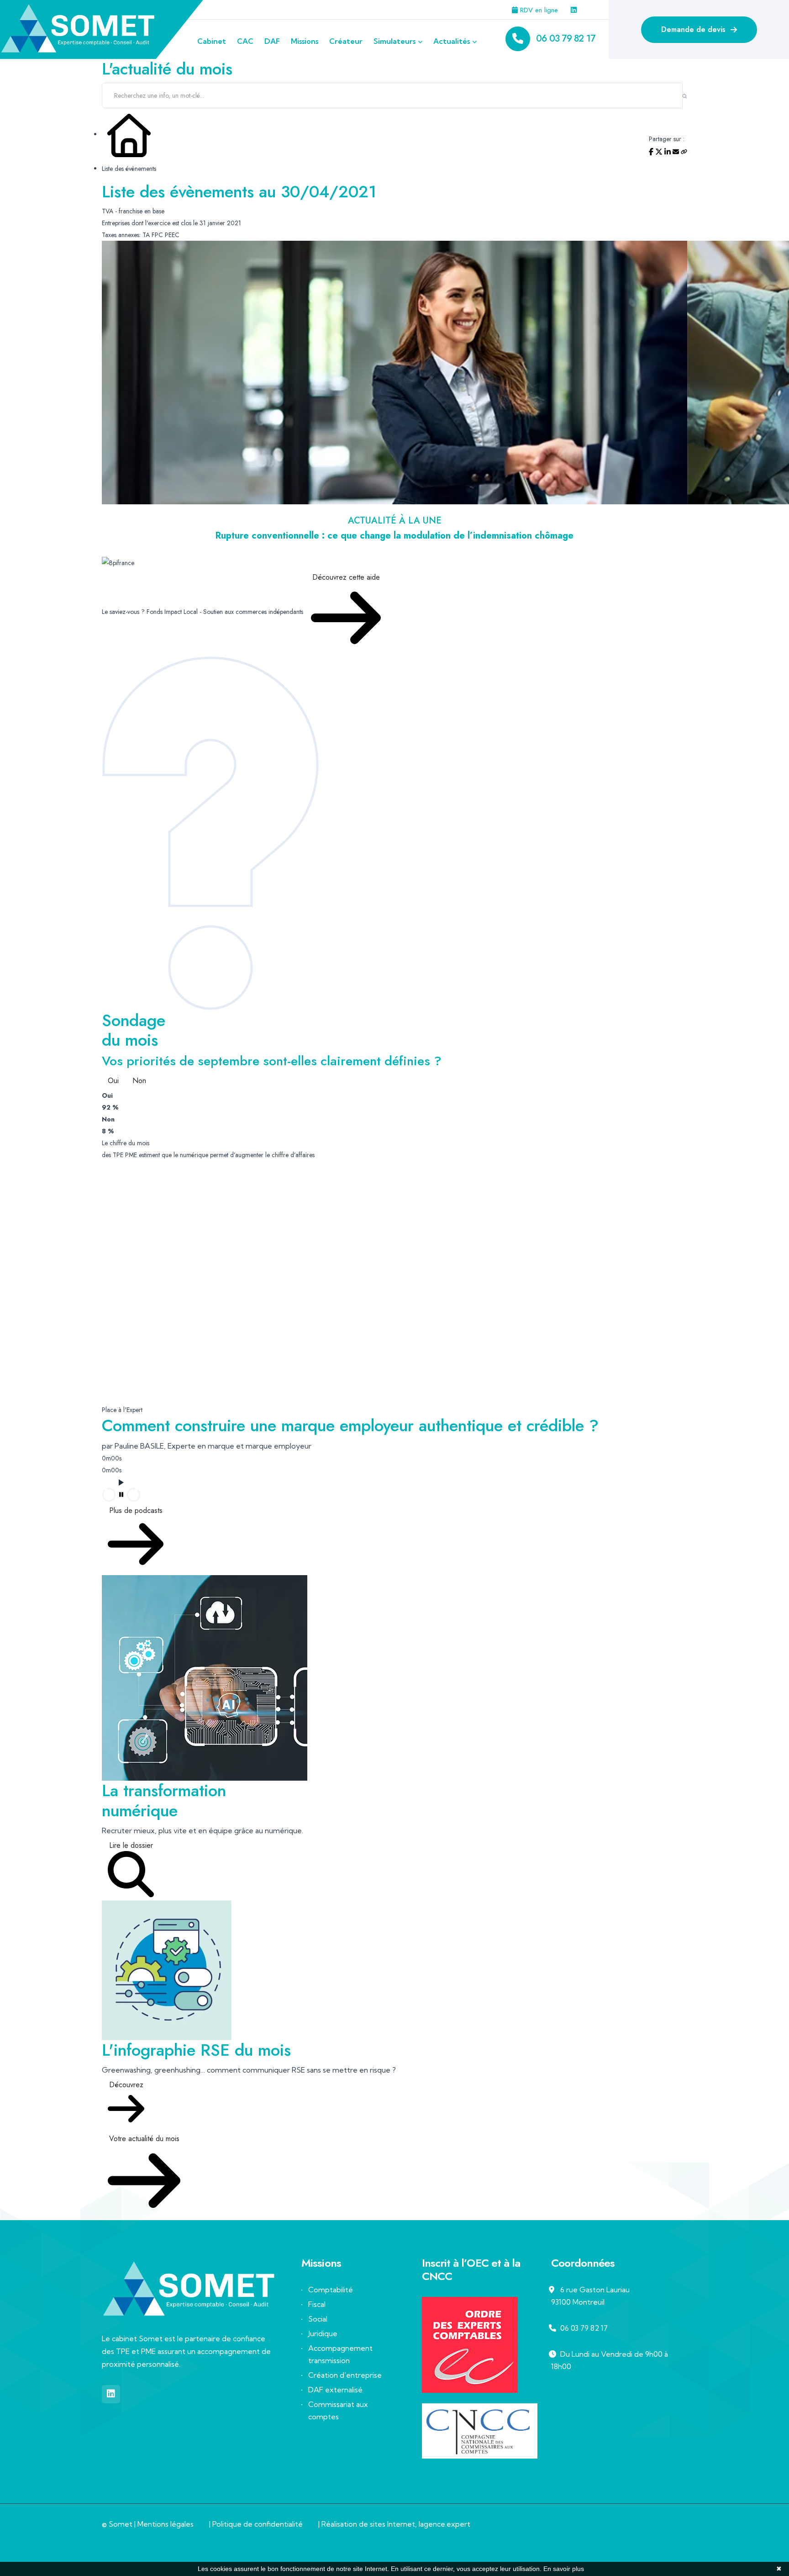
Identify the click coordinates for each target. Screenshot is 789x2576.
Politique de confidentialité (258, 2524)
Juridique (323, 2333)
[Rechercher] (685, 95)
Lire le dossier (131, 1845)
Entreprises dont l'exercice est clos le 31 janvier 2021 (171, 223)
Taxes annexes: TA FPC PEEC (141, 235)
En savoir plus (564, 2569)
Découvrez (126, 2085)
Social (318, 2319)
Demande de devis (694, 29)
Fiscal (317, 2304)
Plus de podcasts (136, 1510)
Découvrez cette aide (346, 577)
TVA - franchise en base (133, 211)
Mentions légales (166, 2524)
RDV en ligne (538, 10)
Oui (113, 1081)
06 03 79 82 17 (565, 39)
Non (139, 1081)
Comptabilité (331, 2290)
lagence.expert (444, 2524)
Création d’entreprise (345, 2375)
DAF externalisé (335, 2390)
